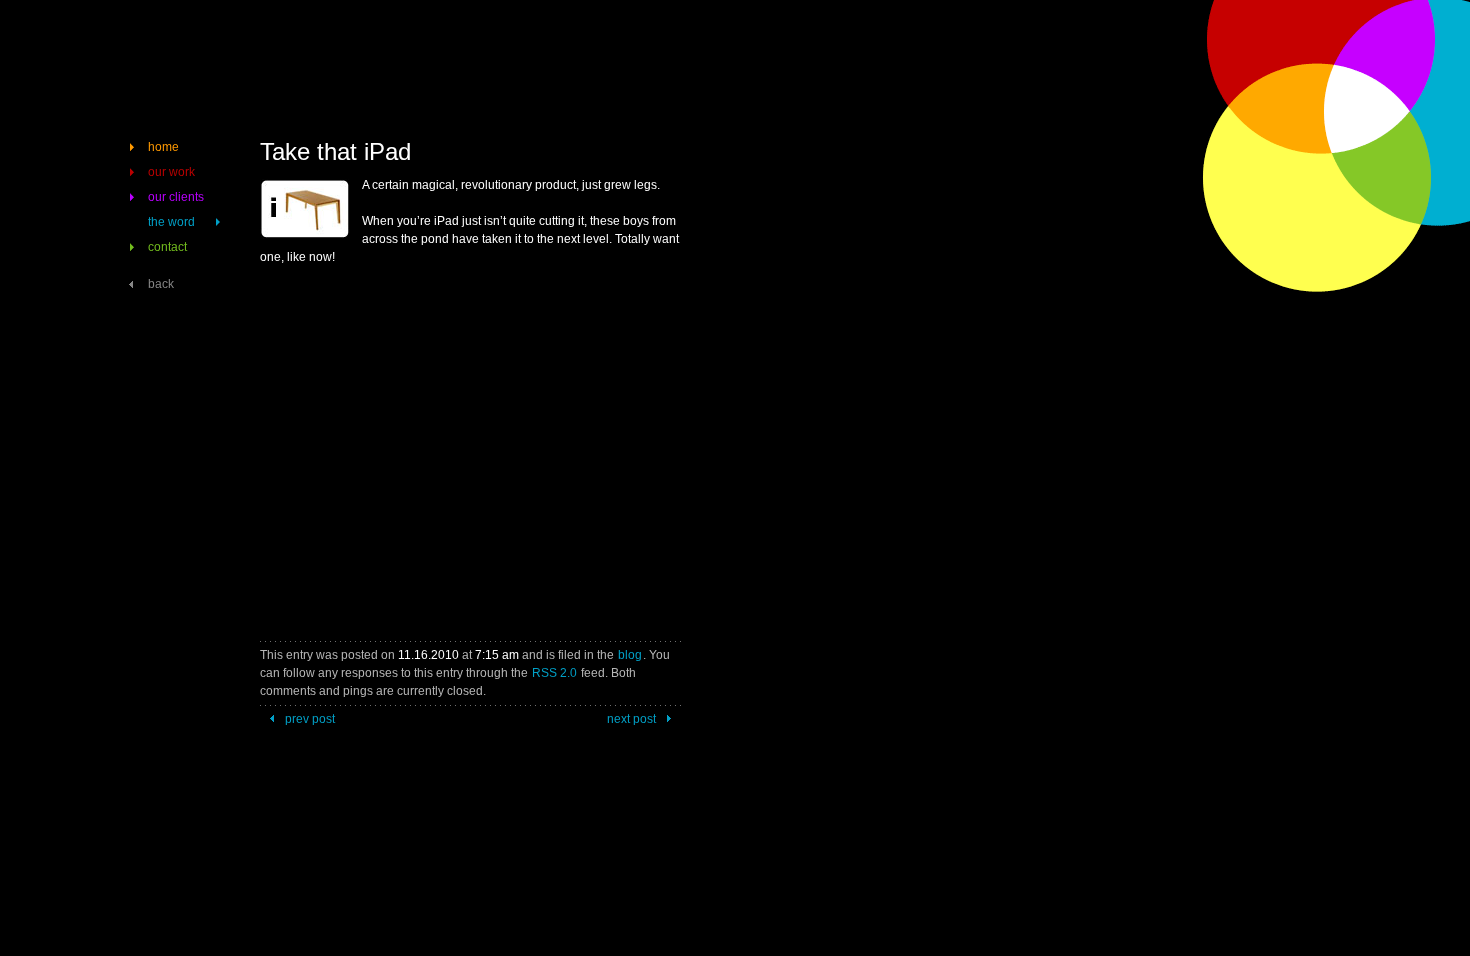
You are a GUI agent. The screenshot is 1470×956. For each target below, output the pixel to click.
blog (630, 655)
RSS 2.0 (554, 673)
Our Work (171, 172)
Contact (167, 247)
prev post (310, 719)
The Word (171, 222)
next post (631, 719)
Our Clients (176, 197)
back (161, 284)
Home (163, 147)
